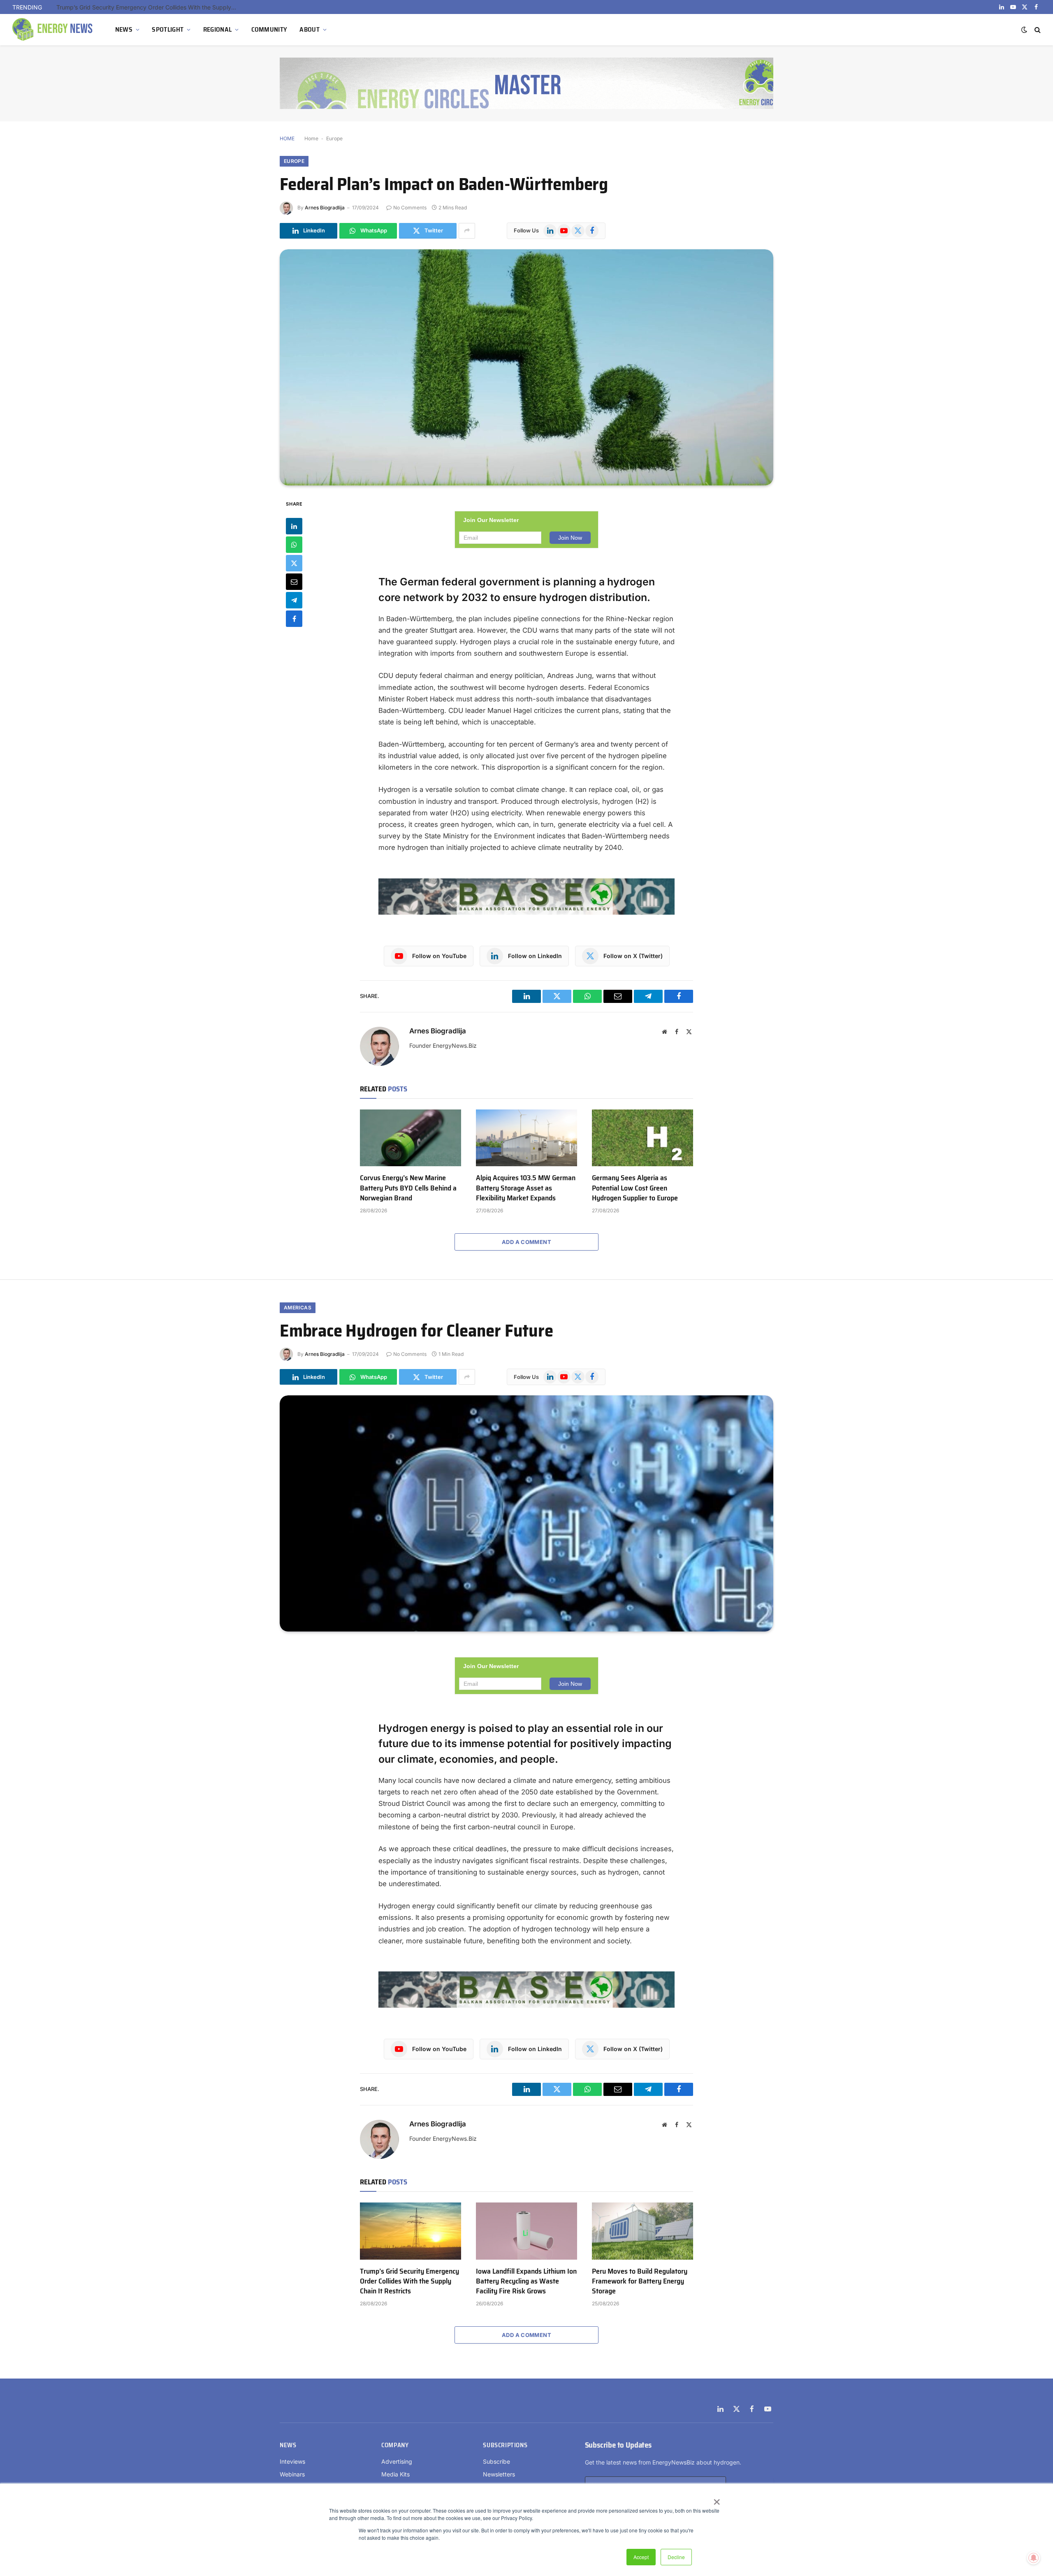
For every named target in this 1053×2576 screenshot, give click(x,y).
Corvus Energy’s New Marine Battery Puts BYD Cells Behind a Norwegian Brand (408, 1188)
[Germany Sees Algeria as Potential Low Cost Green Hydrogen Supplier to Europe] (642, 1138)
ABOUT (310, 29)
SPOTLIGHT (168, 29)
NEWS (124, 29)
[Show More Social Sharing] (467, 231)
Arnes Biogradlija (325, 208)
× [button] (716, 2499)
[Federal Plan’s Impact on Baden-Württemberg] (526, 367)
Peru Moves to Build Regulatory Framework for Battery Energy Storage (640, 2281)
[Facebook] (294, 618)
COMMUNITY (269, 29)
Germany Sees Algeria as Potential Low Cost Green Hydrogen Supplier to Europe (635, 1188)
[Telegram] (294, 600)
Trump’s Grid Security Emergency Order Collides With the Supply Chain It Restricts (149, 7)
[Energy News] (53, 30)
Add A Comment (526, 1242)
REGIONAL (218, 29)
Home (311, 138)
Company (395, 2445)
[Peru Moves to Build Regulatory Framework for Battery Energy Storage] (642, 2231)
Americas (298, 1308)
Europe (334, 138)
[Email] (294, 581)
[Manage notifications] (1034, 2558)
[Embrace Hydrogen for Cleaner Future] (526, 1513)
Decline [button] (676, 2557)
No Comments (410, 208)
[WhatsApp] (294, 544)
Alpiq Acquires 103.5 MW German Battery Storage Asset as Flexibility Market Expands (526, 1188)
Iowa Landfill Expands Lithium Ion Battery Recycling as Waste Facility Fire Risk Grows (526, 2281)
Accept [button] (641, 2557)
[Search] (1037, 30)
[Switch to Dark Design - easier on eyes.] (1024, 30)
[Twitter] (294, 563)
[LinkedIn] (294, 526)
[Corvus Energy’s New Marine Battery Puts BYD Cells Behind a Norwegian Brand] (411, 1138)
